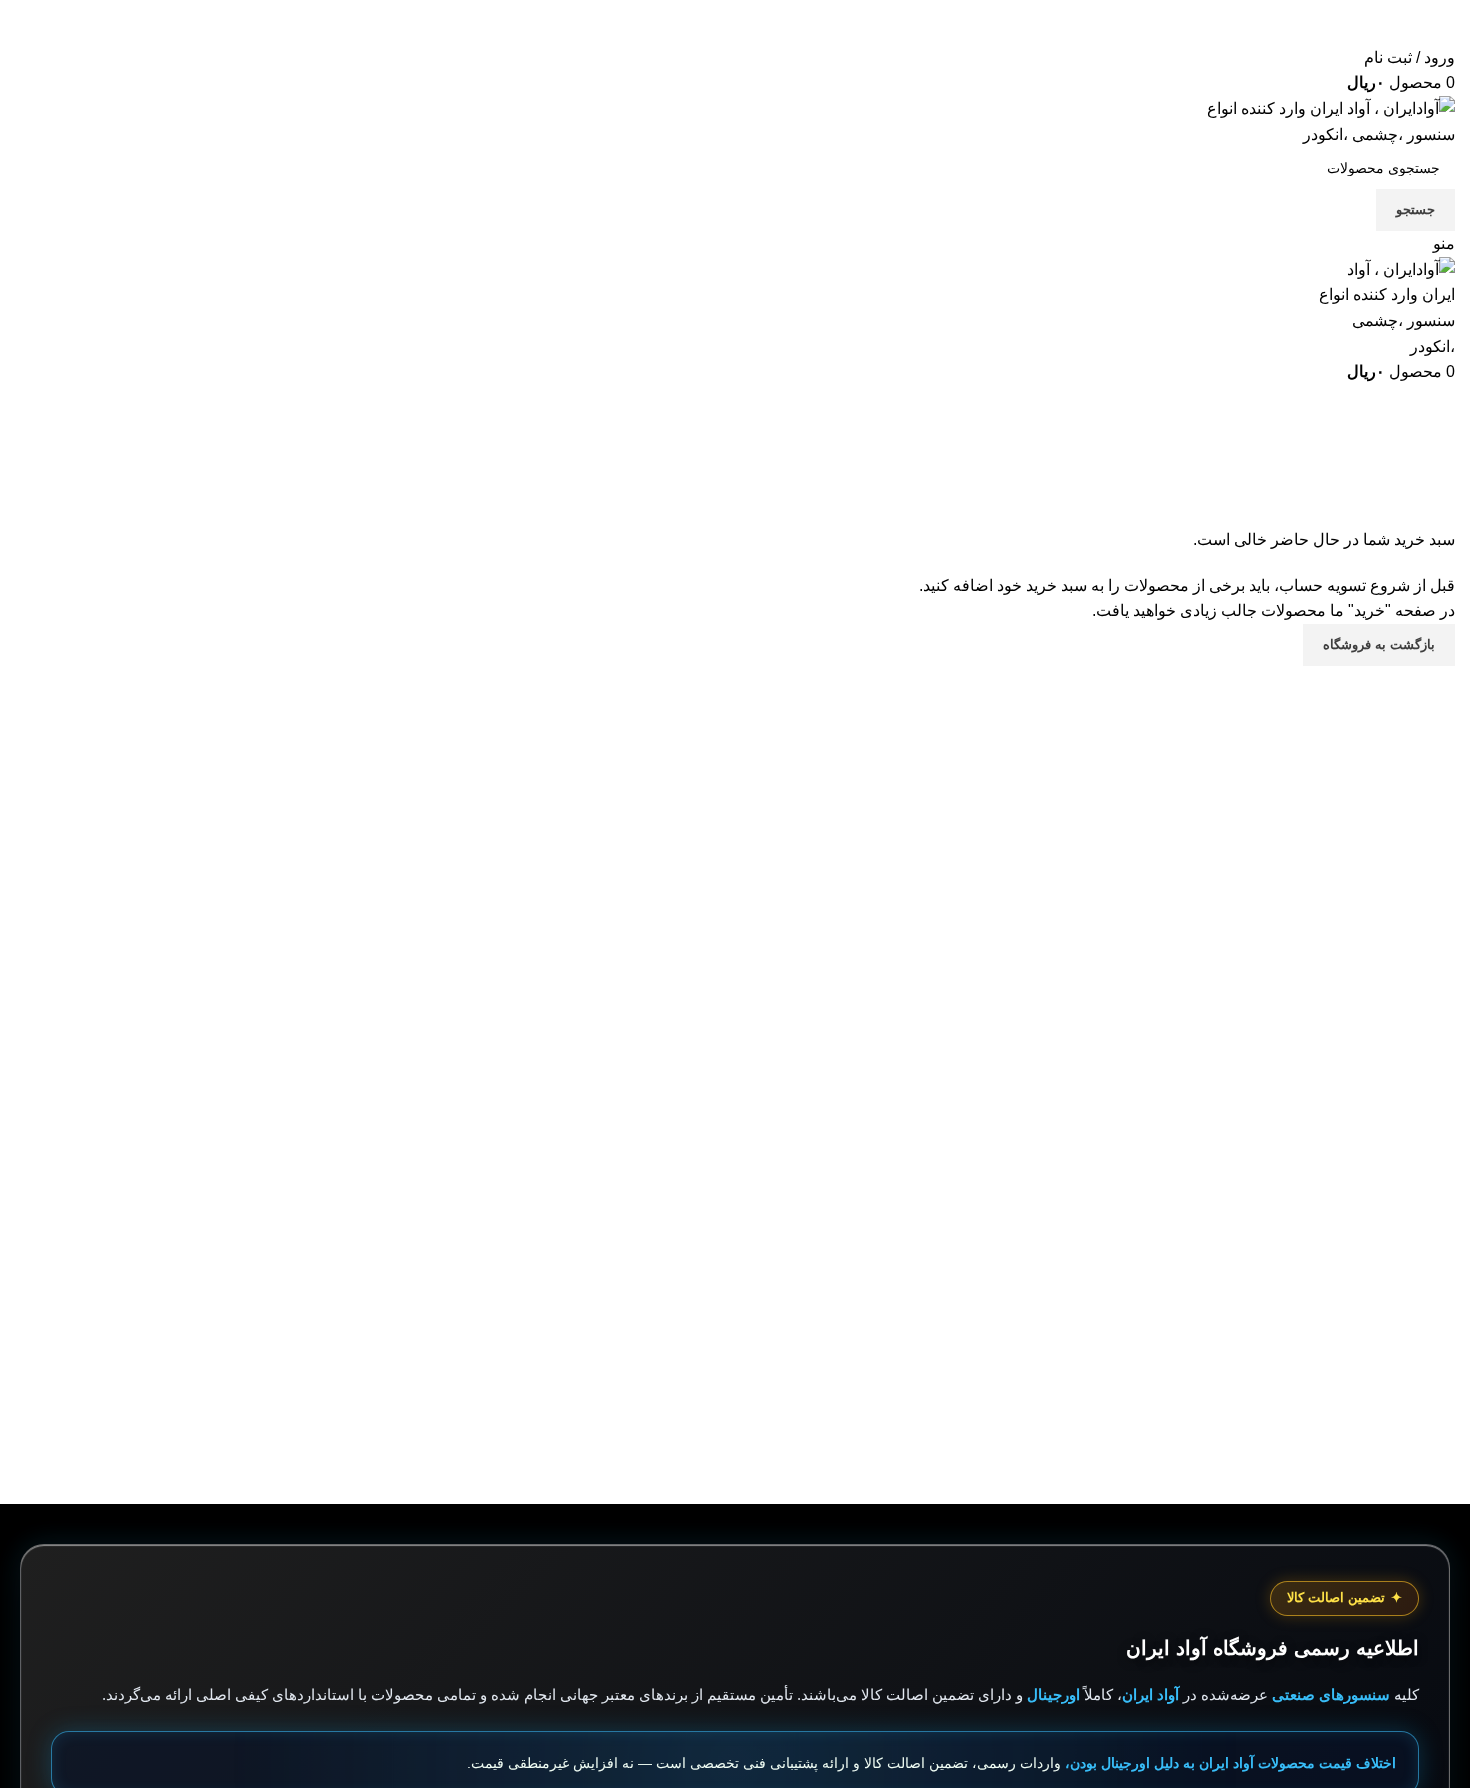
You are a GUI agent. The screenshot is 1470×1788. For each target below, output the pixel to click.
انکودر (1068, 1384)
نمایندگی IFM (1411, 1339)
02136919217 (1300, 10)
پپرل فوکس (1416, 1429)
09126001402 (1351, 32)
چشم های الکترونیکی (1018, 1339)
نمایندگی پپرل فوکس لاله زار (1360, 1384)
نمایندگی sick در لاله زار (1376, 1317)
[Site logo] (1330, 120)
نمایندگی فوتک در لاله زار (1373, 1406)
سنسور (1064, 1317)
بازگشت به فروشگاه (1379, 644)
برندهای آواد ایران (1030, 1406)
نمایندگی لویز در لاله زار (1377, 1361)
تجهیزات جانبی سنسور (1014, 1361)
